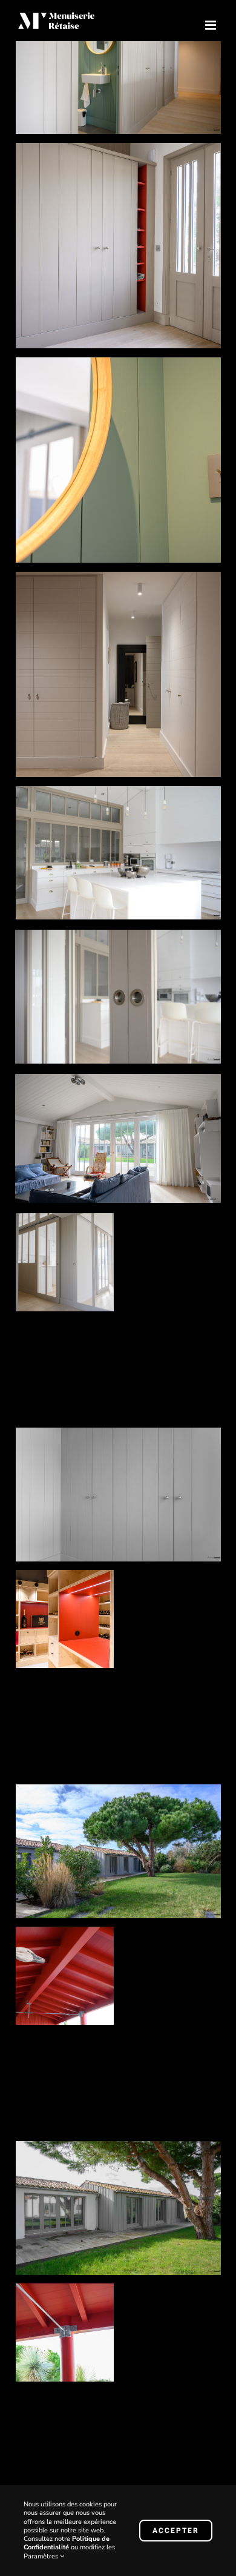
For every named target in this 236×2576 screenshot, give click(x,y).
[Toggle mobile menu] (211, 25)
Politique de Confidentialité (67, 2543)
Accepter (176, 2531)
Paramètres (42, 2556)
